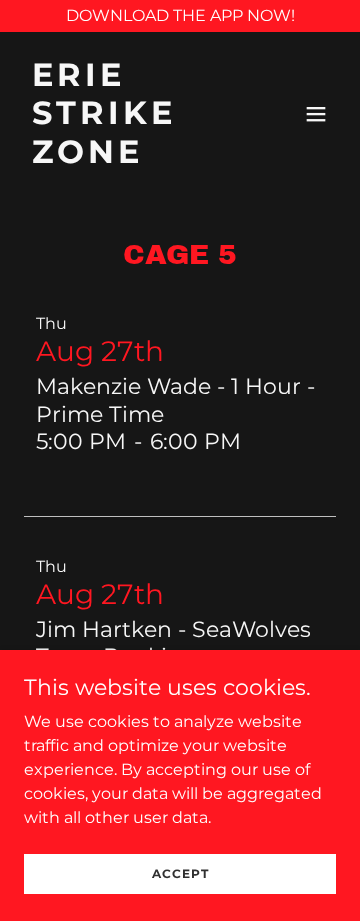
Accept (180, 873)
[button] (316, 114)
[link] (133, 157)
